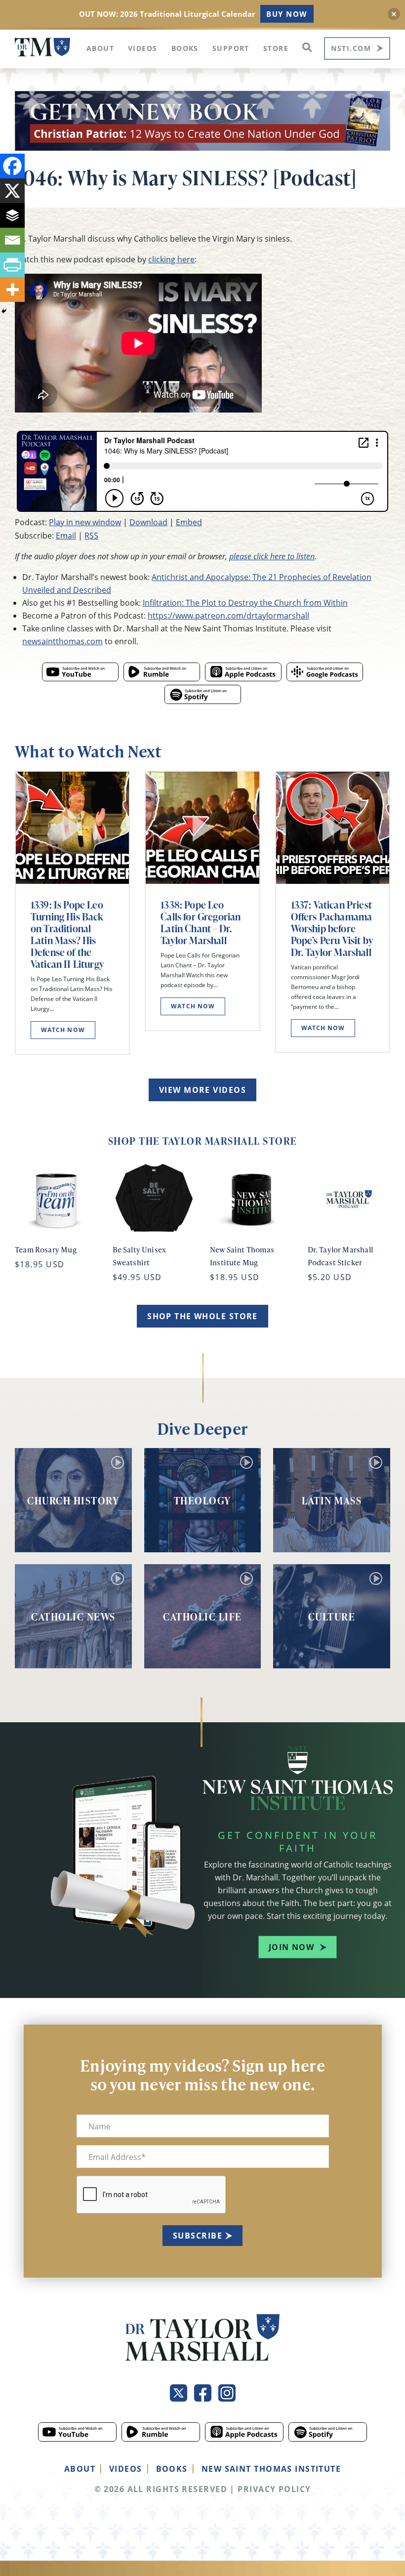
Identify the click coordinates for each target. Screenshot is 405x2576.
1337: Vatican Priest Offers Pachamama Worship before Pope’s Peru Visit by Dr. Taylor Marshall (332, 928)
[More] (12, 290)
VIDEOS (126, 2469)
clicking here (171, 259)
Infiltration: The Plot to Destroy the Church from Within (245, 602)
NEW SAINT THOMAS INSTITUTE (271, 2469)
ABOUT (80, 2469)
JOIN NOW (292, 1947)
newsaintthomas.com (62, 641)
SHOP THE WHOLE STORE (202, 1316)
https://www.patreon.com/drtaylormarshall (228, 615)
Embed (189, 522)
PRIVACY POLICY (274, 2489)
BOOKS (172, 2469)
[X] (12, 191)
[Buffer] (12, 215)
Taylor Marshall (42, 47)
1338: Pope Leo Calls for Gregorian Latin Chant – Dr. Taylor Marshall (201, 922)
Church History (73, 1500)
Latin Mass (332, 1500)
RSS (91, 535)
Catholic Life (202, 1617)
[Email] (12, 240)
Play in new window (85, 522)
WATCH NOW (63, 1030)
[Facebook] (12, 166)
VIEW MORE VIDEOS (202, 1090)
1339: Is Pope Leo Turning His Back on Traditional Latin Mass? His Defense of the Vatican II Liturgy (67, 934)
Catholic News (73, 1617)
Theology (202, 1500)
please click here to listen (272, 556)
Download (148, 522)
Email (66, 535)
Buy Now (287, 14)
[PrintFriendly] (12, 265)
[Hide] (4, 311)
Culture (332, 1617)
